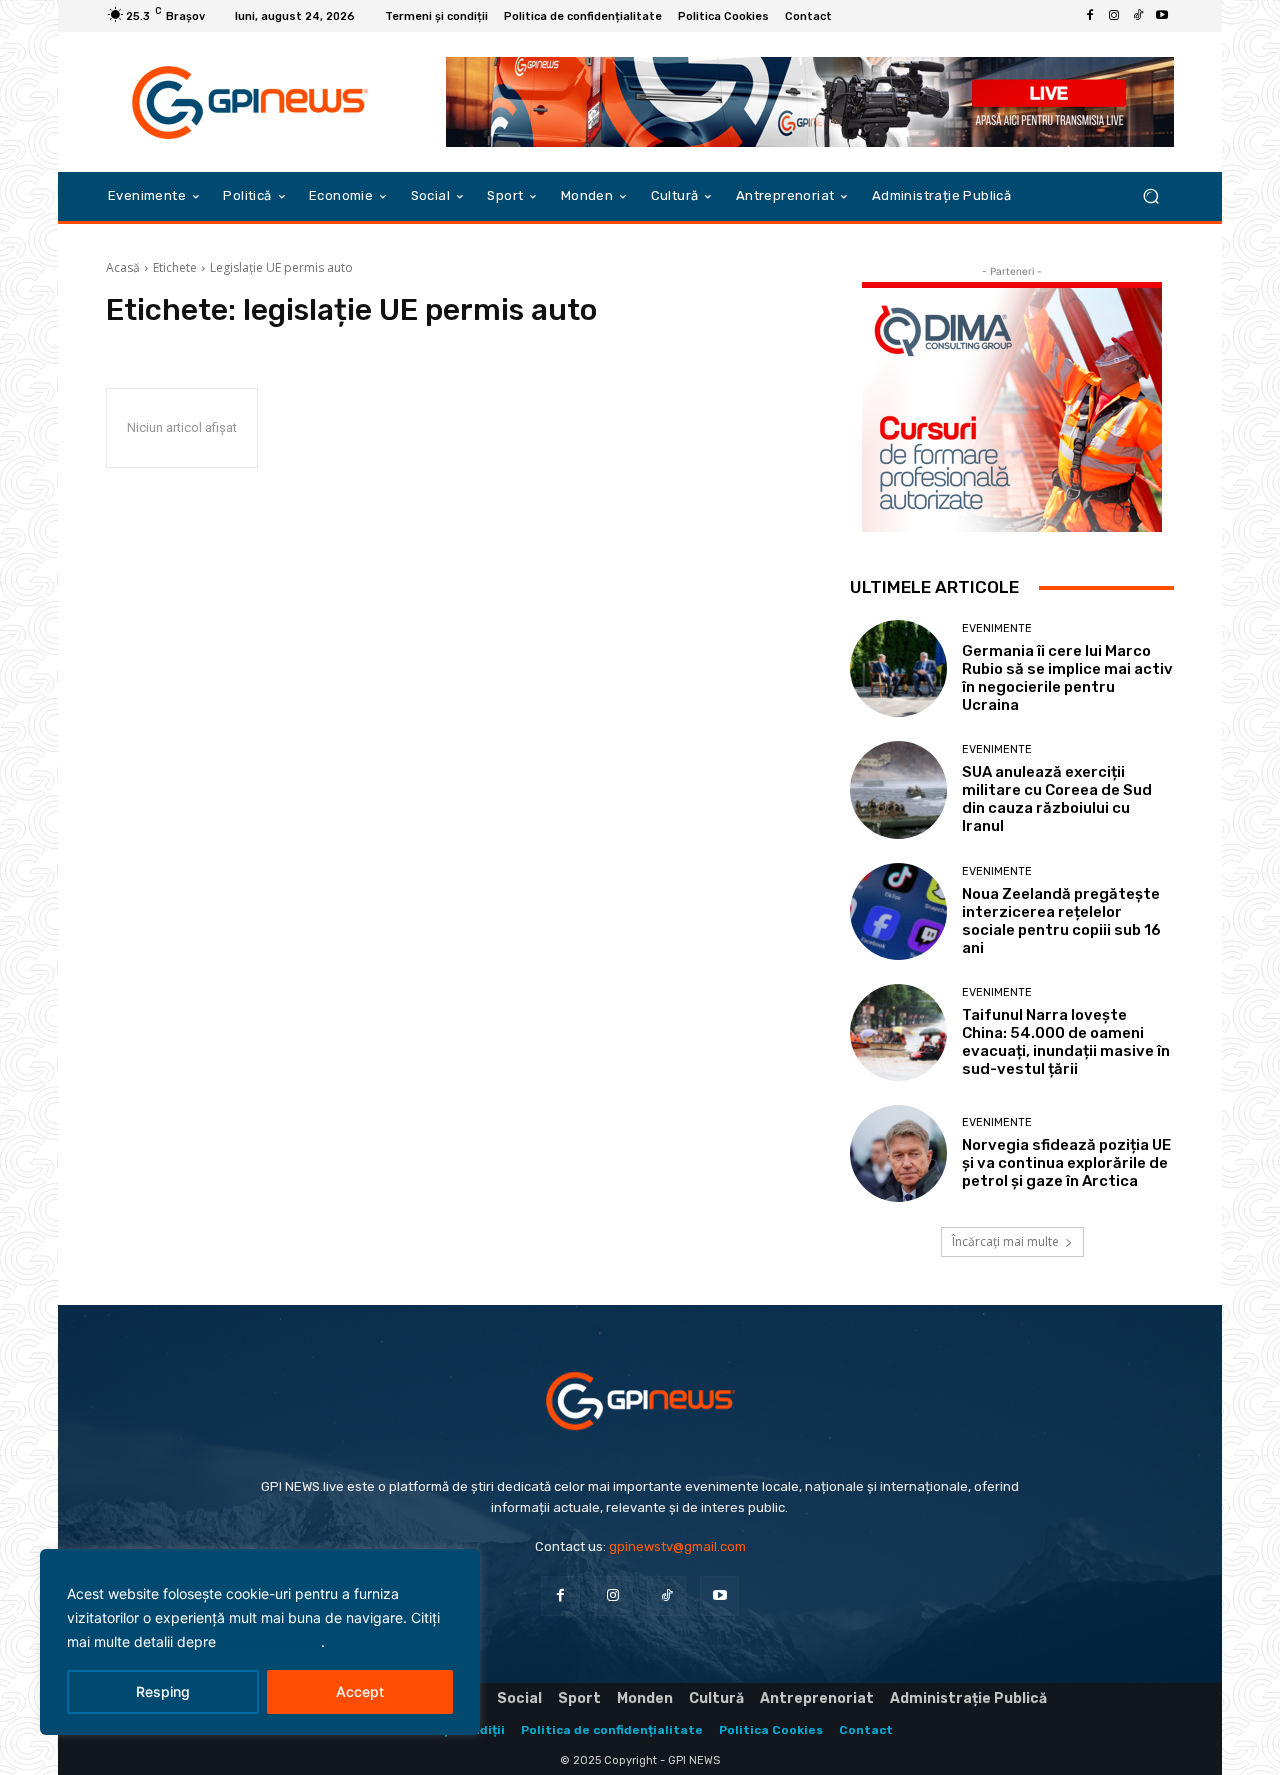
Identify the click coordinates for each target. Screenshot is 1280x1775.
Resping (163, 1691)
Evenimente (997, 628)
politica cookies (270, 1641)
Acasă (123, 267)
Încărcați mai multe (1005, 1241)
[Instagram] (1114, 16)
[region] (260, 1642)
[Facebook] (1090, 16)
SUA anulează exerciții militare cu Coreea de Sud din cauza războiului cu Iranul (1057, 799)
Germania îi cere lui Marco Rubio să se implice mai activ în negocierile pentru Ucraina (1067, 678)
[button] (1150, 196)
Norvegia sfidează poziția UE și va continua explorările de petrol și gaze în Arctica (1066, 1163)
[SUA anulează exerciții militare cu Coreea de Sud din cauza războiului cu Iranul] (898, 789)
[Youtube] (1162, 16)
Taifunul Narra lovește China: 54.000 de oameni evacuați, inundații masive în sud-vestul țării (1066, 1042)
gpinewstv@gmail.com (677, 1546)
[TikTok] (1138, 16)
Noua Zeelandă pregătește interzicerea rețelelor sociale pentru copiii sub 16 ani (1061, 921)
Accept (360, 1691)
